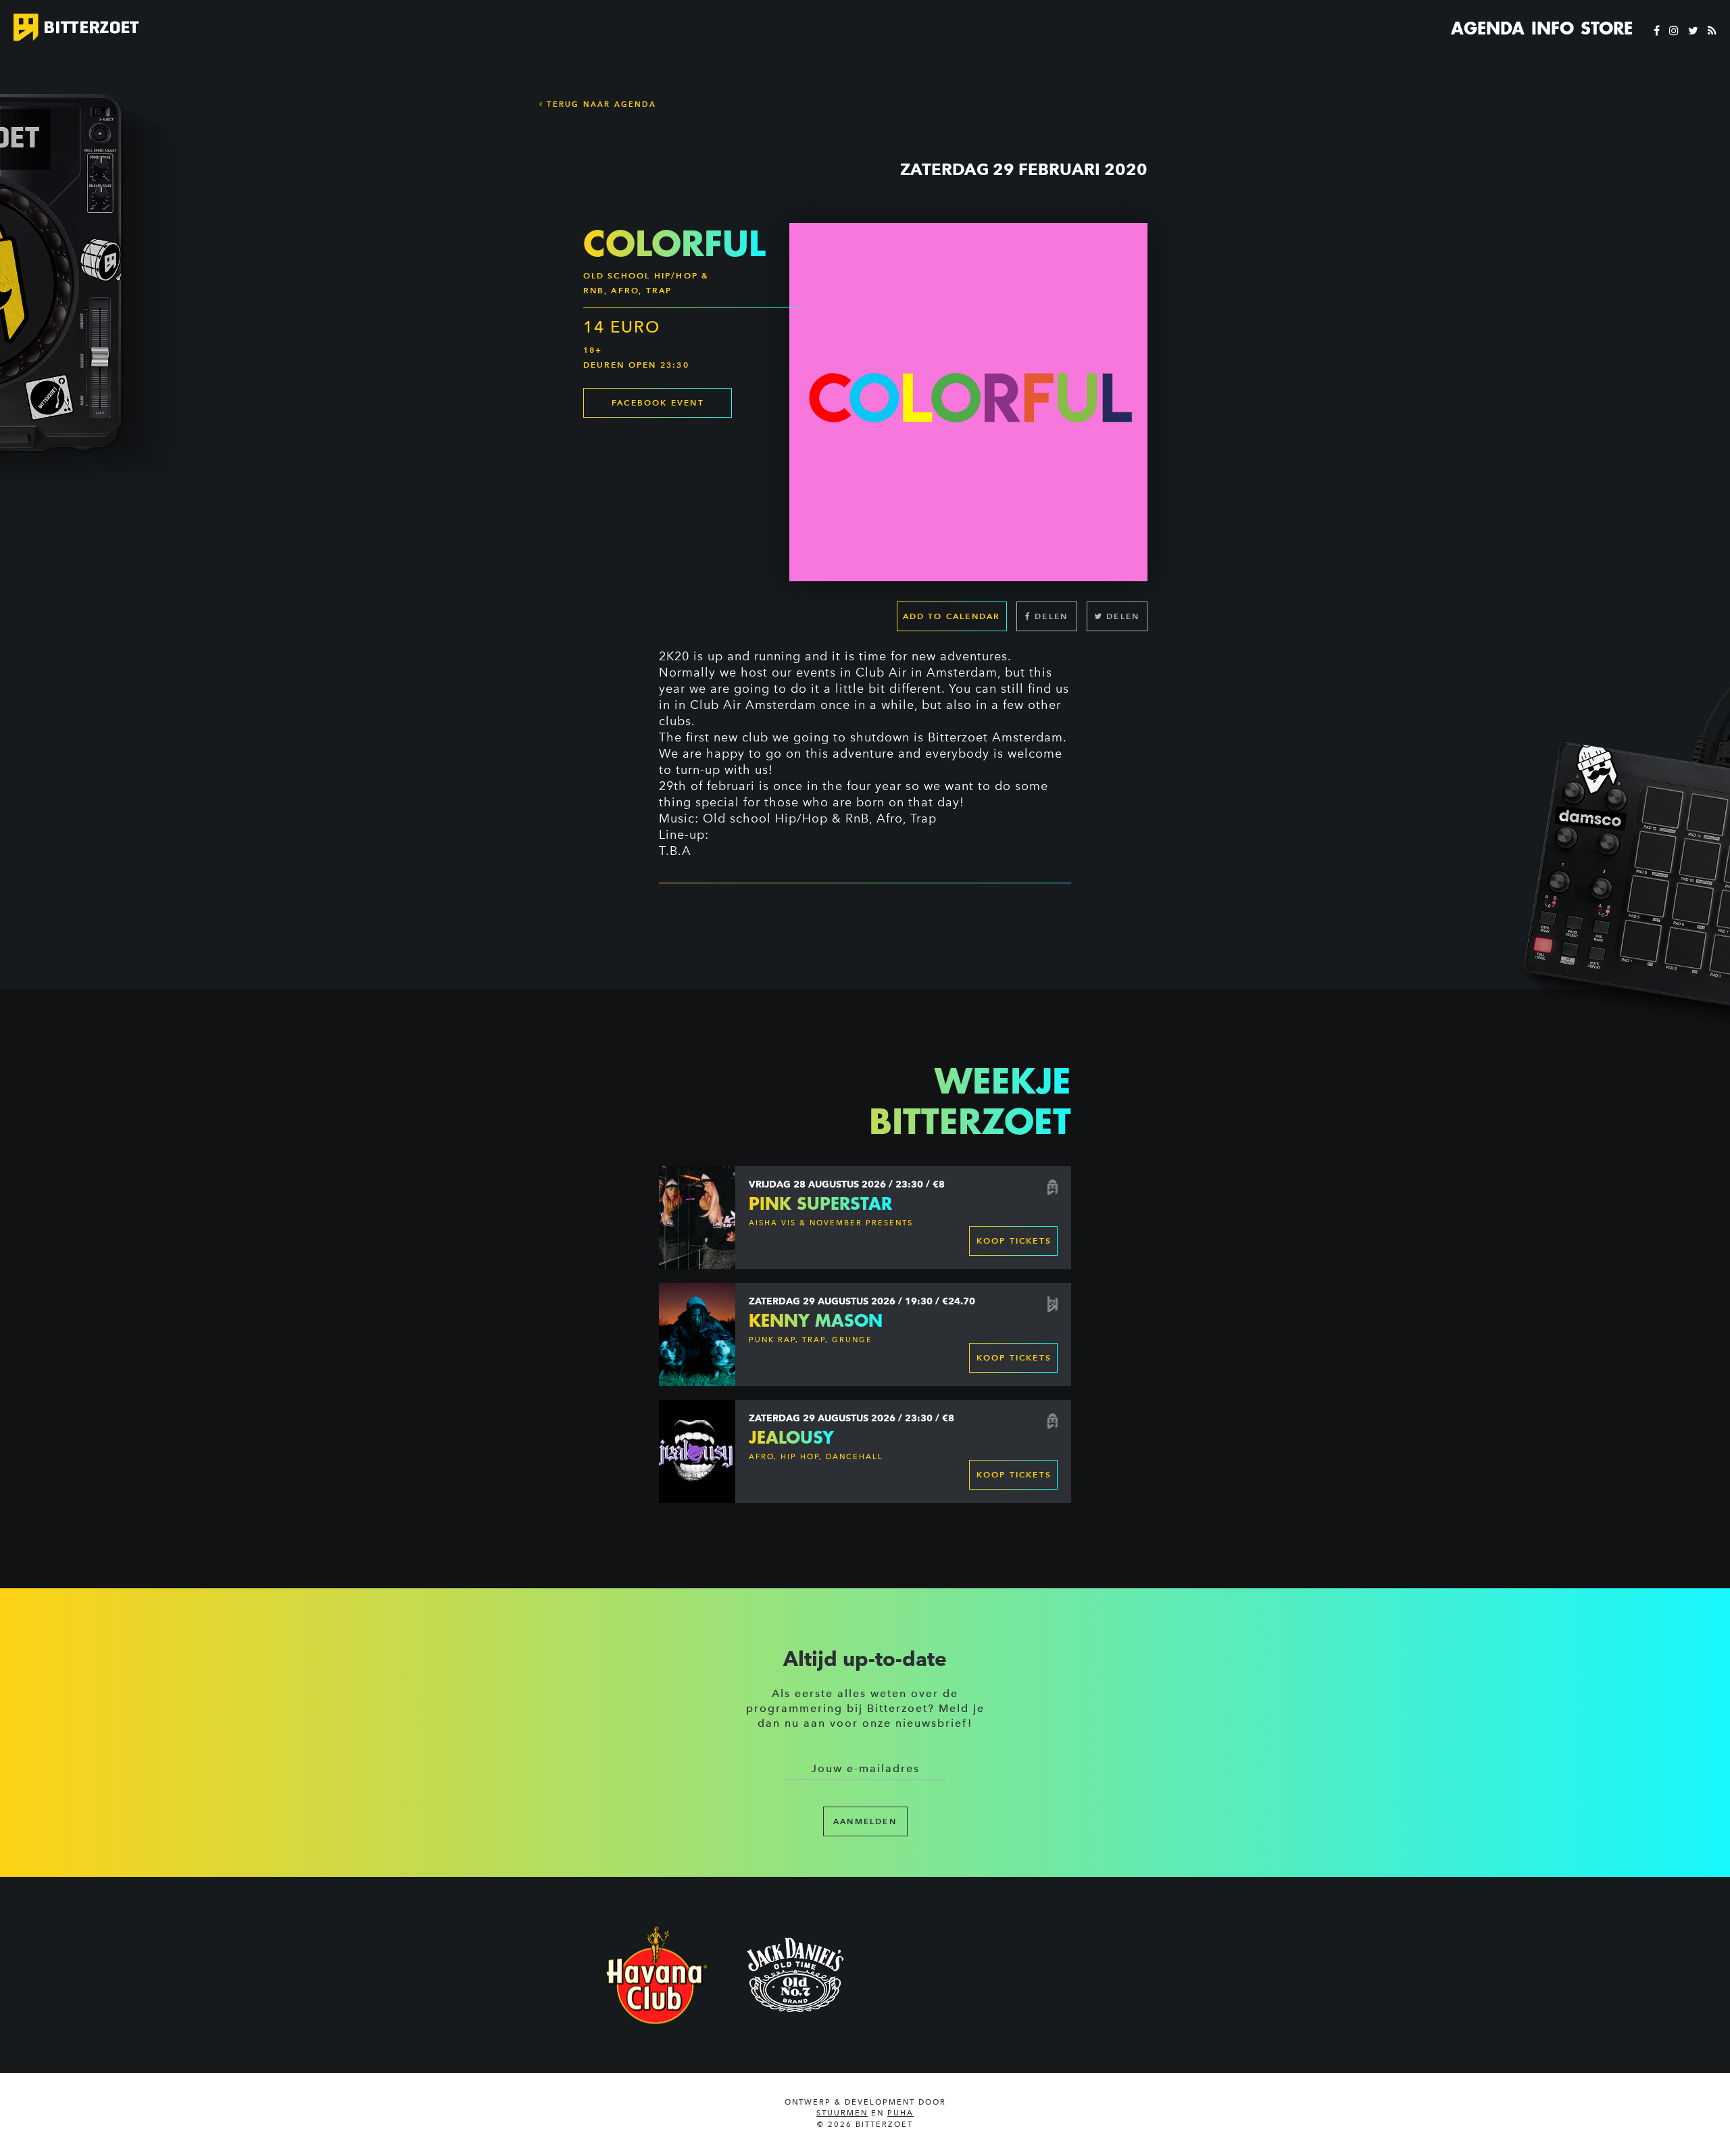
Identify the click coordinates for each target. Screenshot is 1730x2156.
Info (1553, 28)
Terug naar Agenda (600, 104)
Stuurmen (842, 2113)
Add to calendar (952, 616)
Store (1607, 28)
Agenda (1488, 28)
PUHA (900, 2113)
